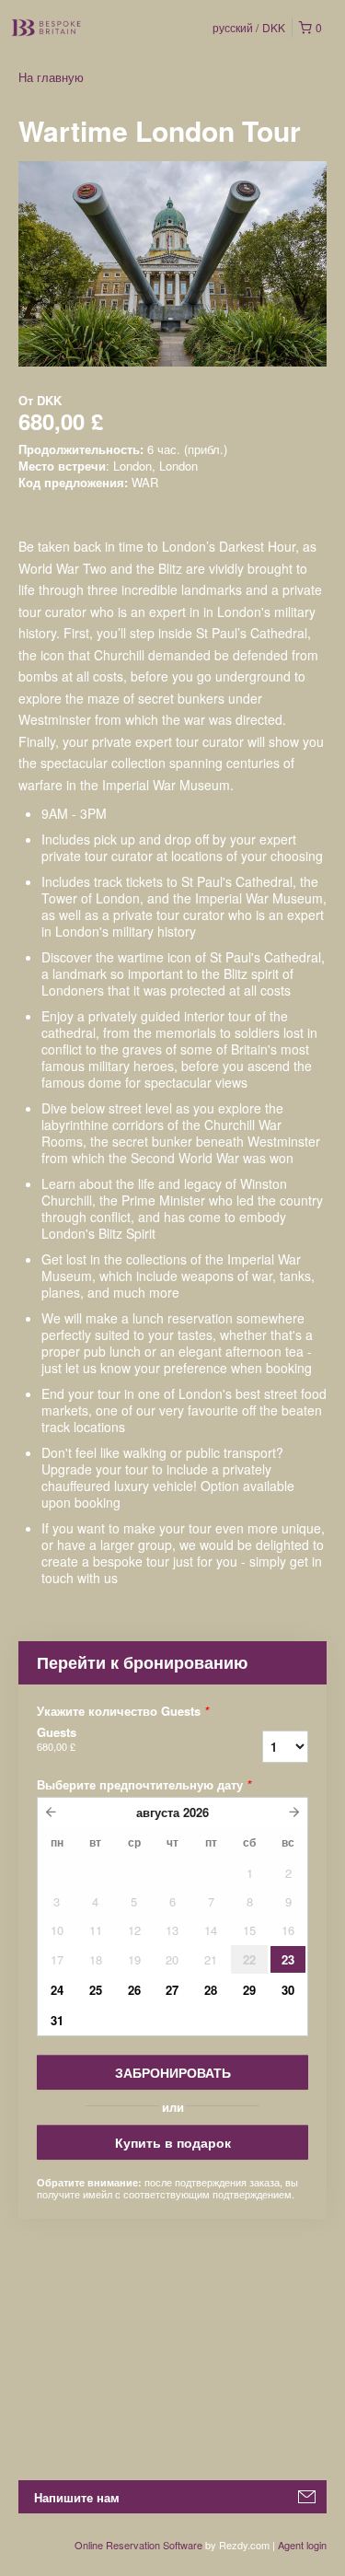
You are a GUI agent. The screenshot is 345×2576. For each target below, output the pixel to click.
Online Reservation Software (138, 2545)
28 (211, 1990)
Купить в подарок (173, 2142)
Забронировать (173, 2072)
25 (96, 1990)
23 (288, 1959)
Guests (57, 1739)
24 (57, 1990)
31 (57, 2020)
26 (134, 1990)
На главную (51, 77)
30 (288, 1990)
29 (249, 1990)
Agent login (302, 2545)
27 (172, 1990)
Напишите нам (77, 2497)
